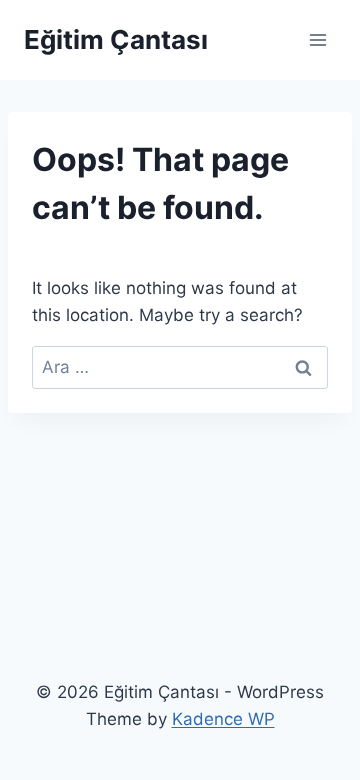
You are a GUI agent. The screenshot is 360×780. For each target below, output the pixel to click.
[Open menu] (317, 39)
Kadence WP (223, 719)
